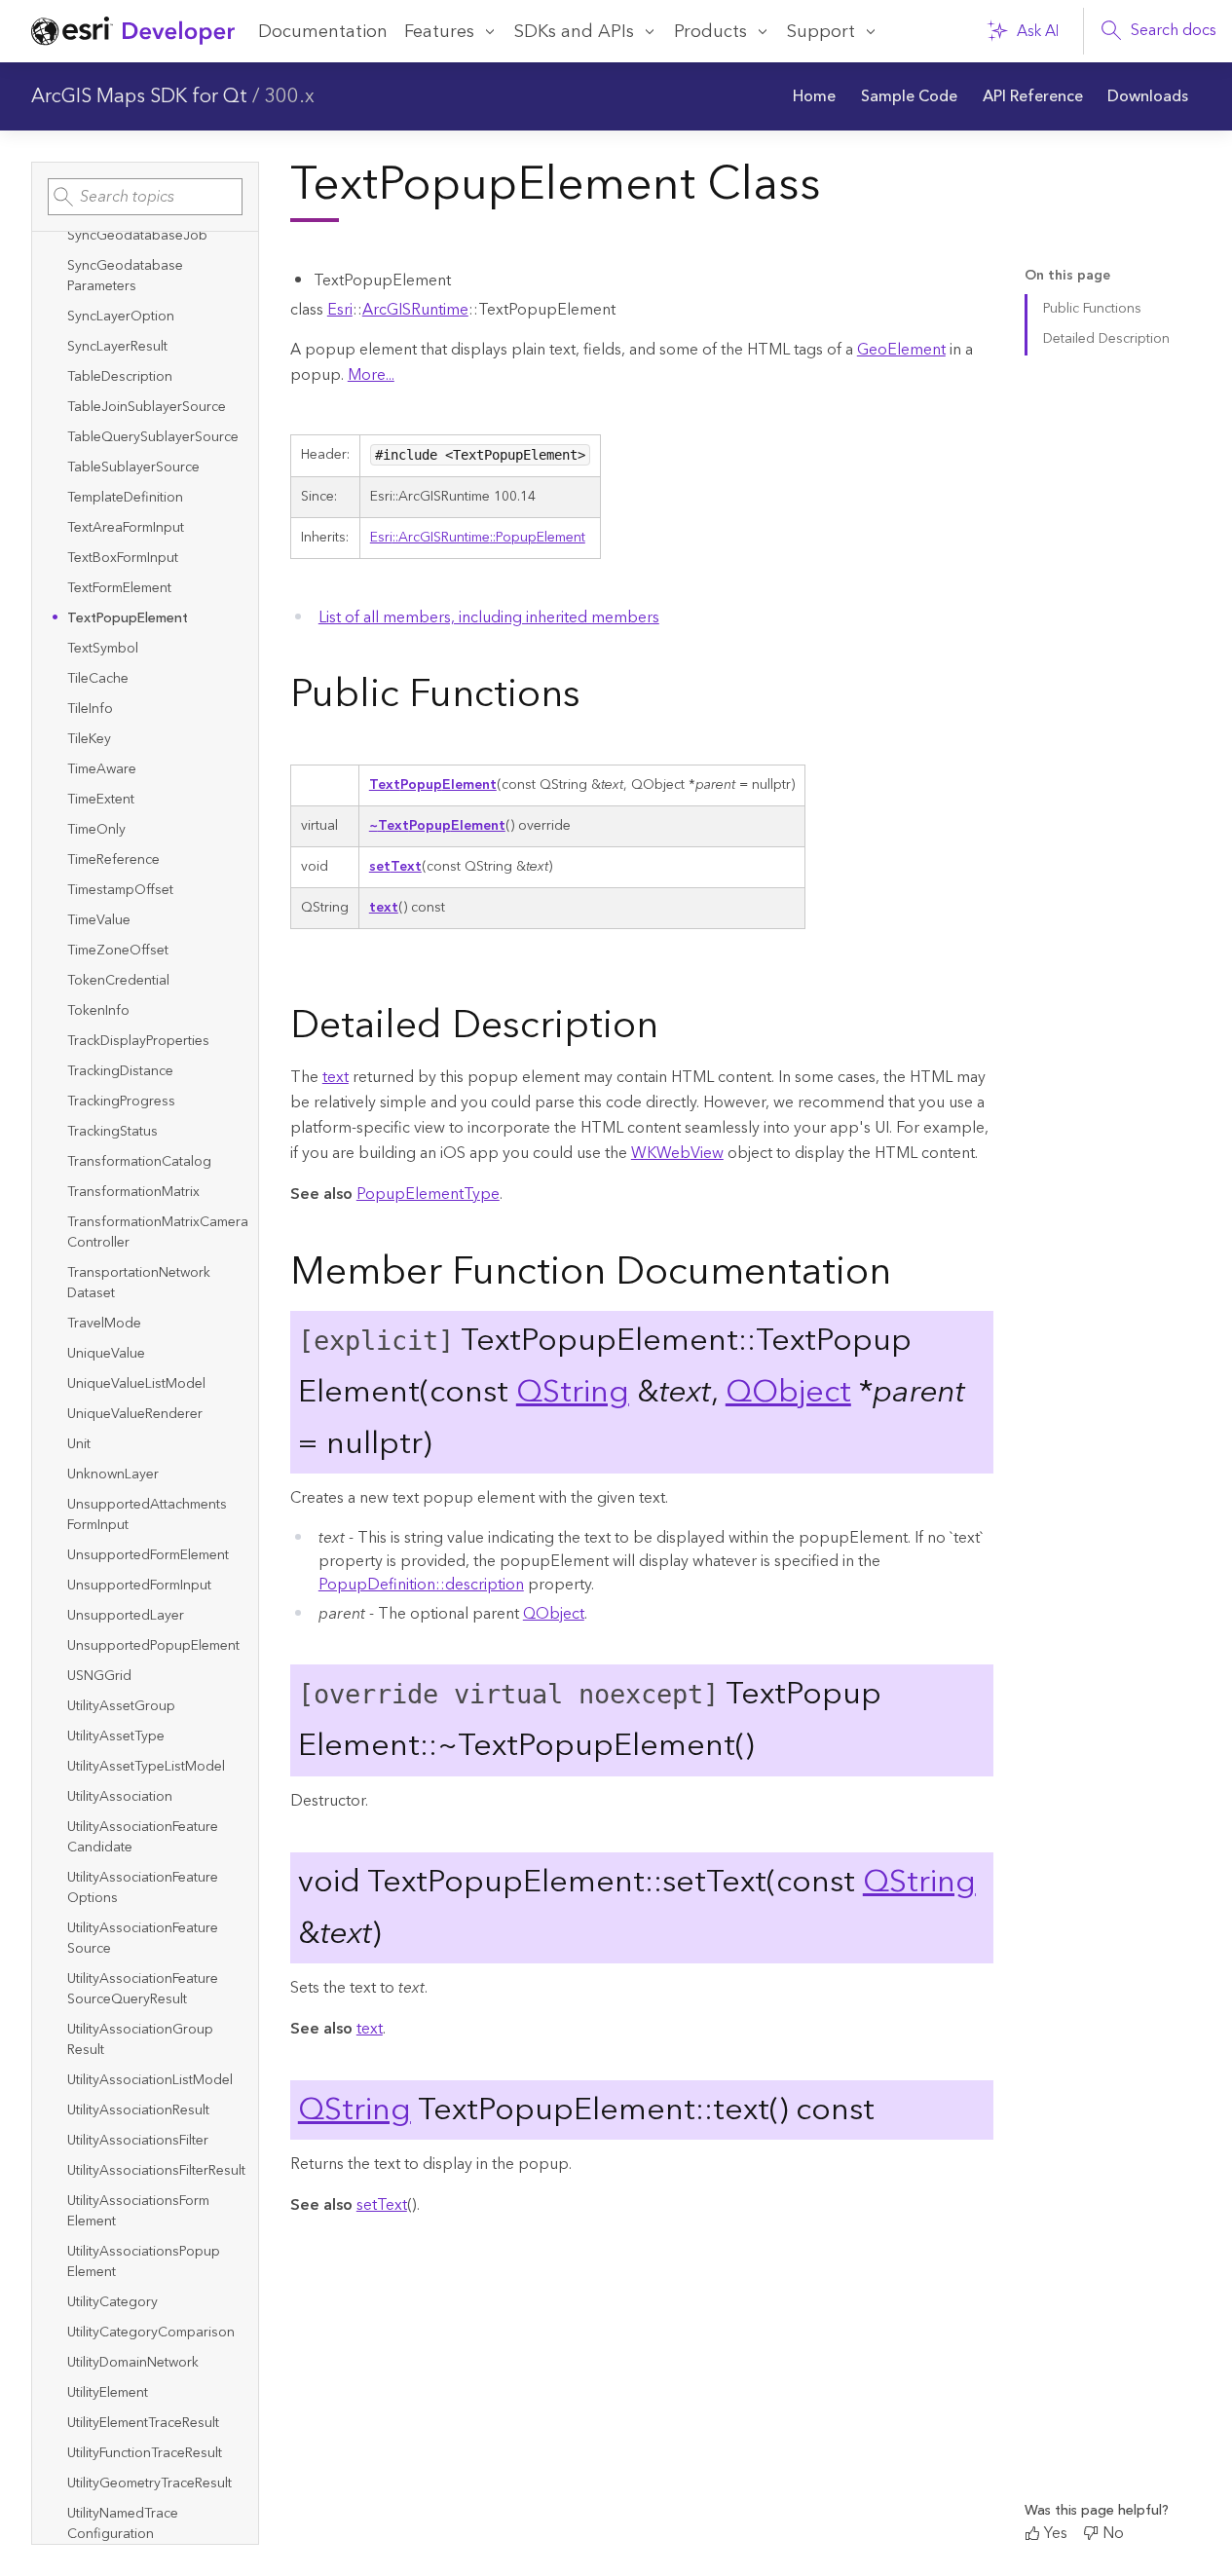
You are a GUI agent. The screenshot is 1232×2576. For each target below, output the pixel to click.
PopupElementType (428, 1194)
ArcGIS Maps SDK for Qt (139, 96)
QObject (788, 1392)
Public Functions (1092, 309)
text (384, 908)
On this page (1067, 276)
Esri (340, 310)
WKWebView (677, 1153)
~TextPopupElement (437, 826)
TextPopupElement (433, 785)
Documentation (323, 32)
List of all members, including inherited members (489, 617)
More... (371, 375)
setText (395, 867)
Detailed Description (1106, 339)
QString (573, 1392)
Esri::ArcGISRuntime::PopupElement (478, 538)
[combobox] (145, 197)
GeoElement (901, 350)
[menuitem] (815, 96)
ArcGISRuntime (415, 310)
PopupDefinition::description (421, 1585)
